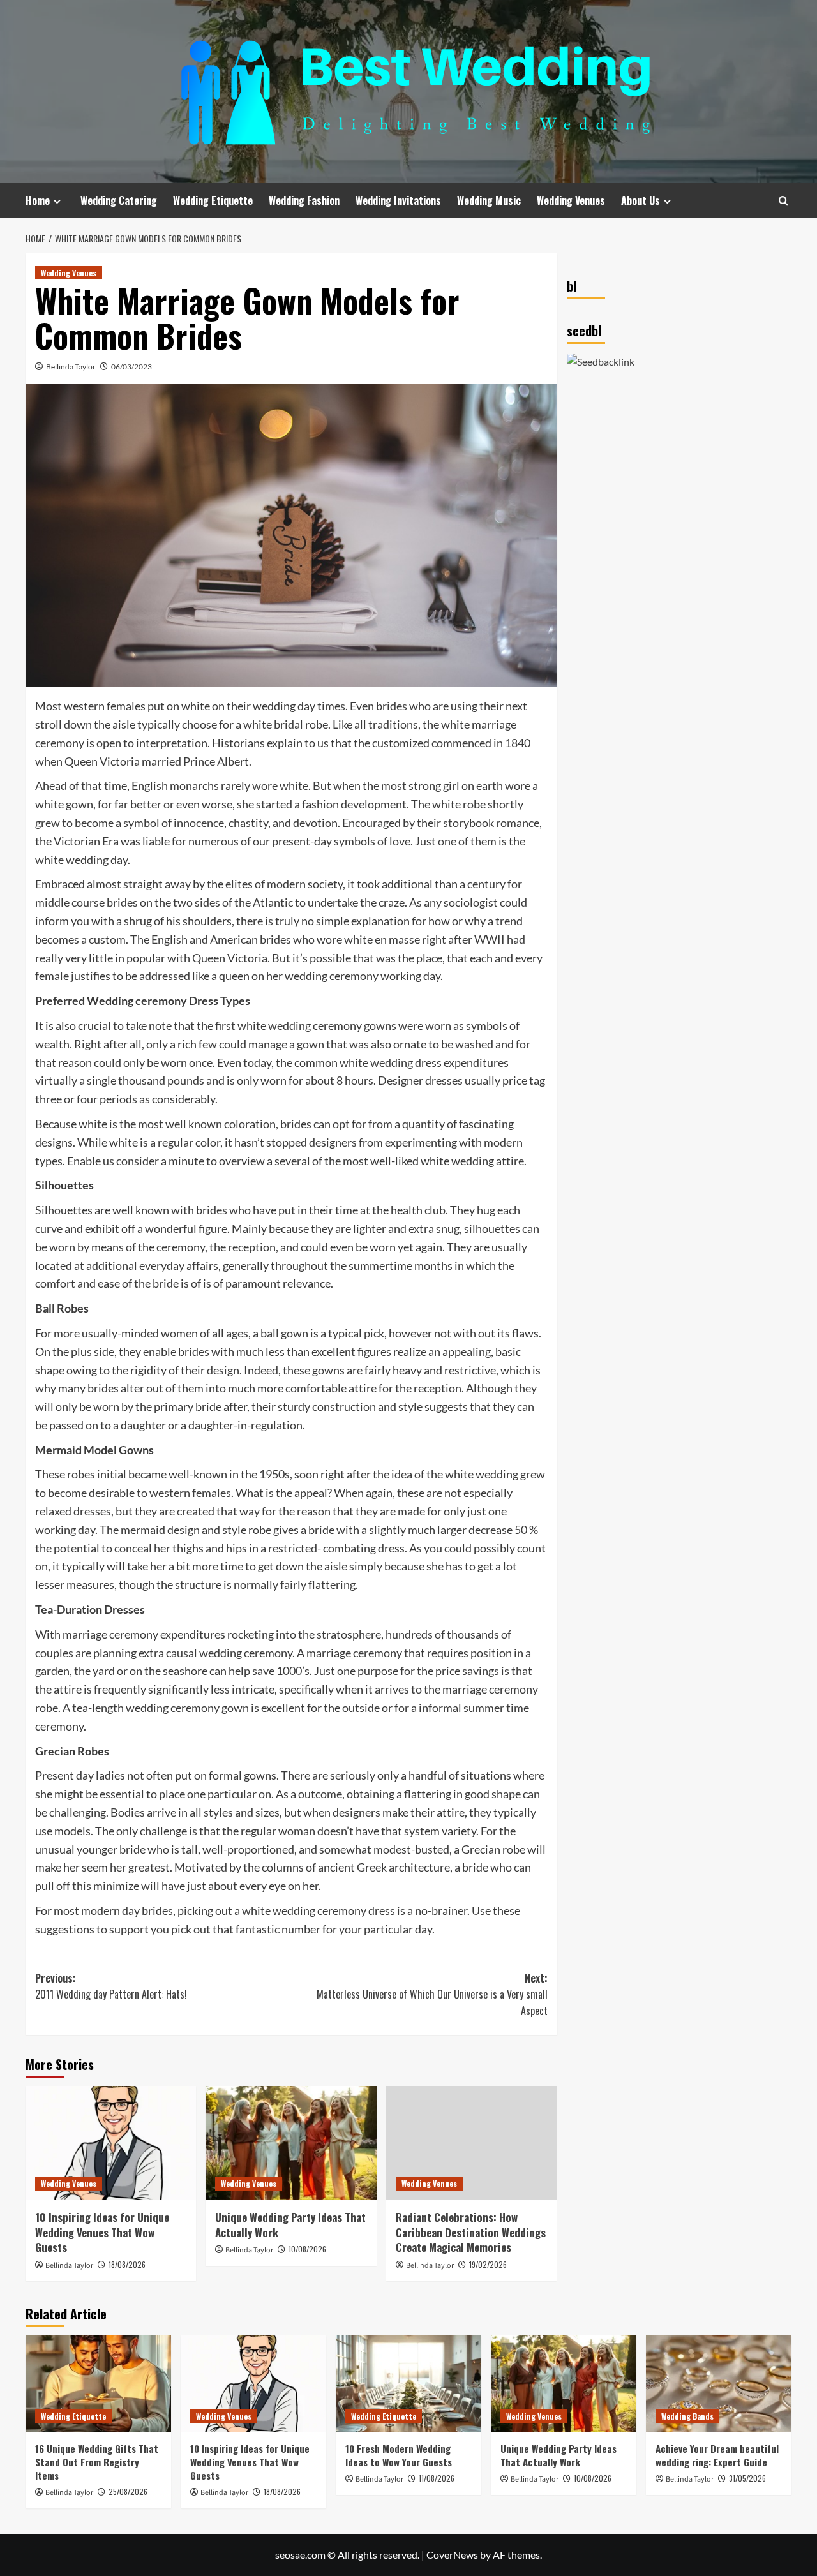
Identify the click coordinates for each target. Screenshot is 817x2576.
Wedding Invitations (398, 200)
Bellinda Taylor (71, 367)
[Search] (783, 201)
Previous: (111, 1986)
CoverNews (452, 2555)
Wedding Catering (119, 200)
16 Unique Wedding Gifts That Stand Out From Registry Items (97, 2462)
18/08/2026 (127, 2264)
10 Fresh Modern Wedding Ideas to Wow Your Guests (399, 2455)
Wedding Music (489, 200)
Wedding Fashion (304, 200)
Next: (432, 1994)
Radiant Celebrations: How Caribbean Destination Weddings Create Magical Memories (471, 2232)
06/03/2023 (131, 367)
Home (38, 200)
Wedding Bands (687, 2416)
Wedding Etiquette (213, 200)
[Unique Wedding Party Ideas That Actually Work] (291, 2143)
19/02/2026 (488, 2264)
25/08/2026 (128, 2491)
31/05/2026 (747, 2478)
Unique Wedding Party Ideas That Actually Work (290, 2225)
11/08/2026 (437, 2478)
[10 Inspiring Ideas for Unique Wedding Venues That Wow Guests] (111, 2143)
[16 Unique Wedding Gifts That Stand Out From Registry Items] (98, 2384)
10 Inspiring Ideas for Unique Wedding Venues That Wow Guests (102, 2232)
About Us (641, 200)
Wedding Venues (571, 200)
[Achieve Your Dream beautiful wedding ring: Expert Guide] (719, 2384)
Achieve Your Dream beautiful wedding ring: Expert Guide (717, 2455)
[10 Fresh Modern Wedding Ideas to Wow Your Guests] (408, 2384)
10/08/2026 (307, 2249)
